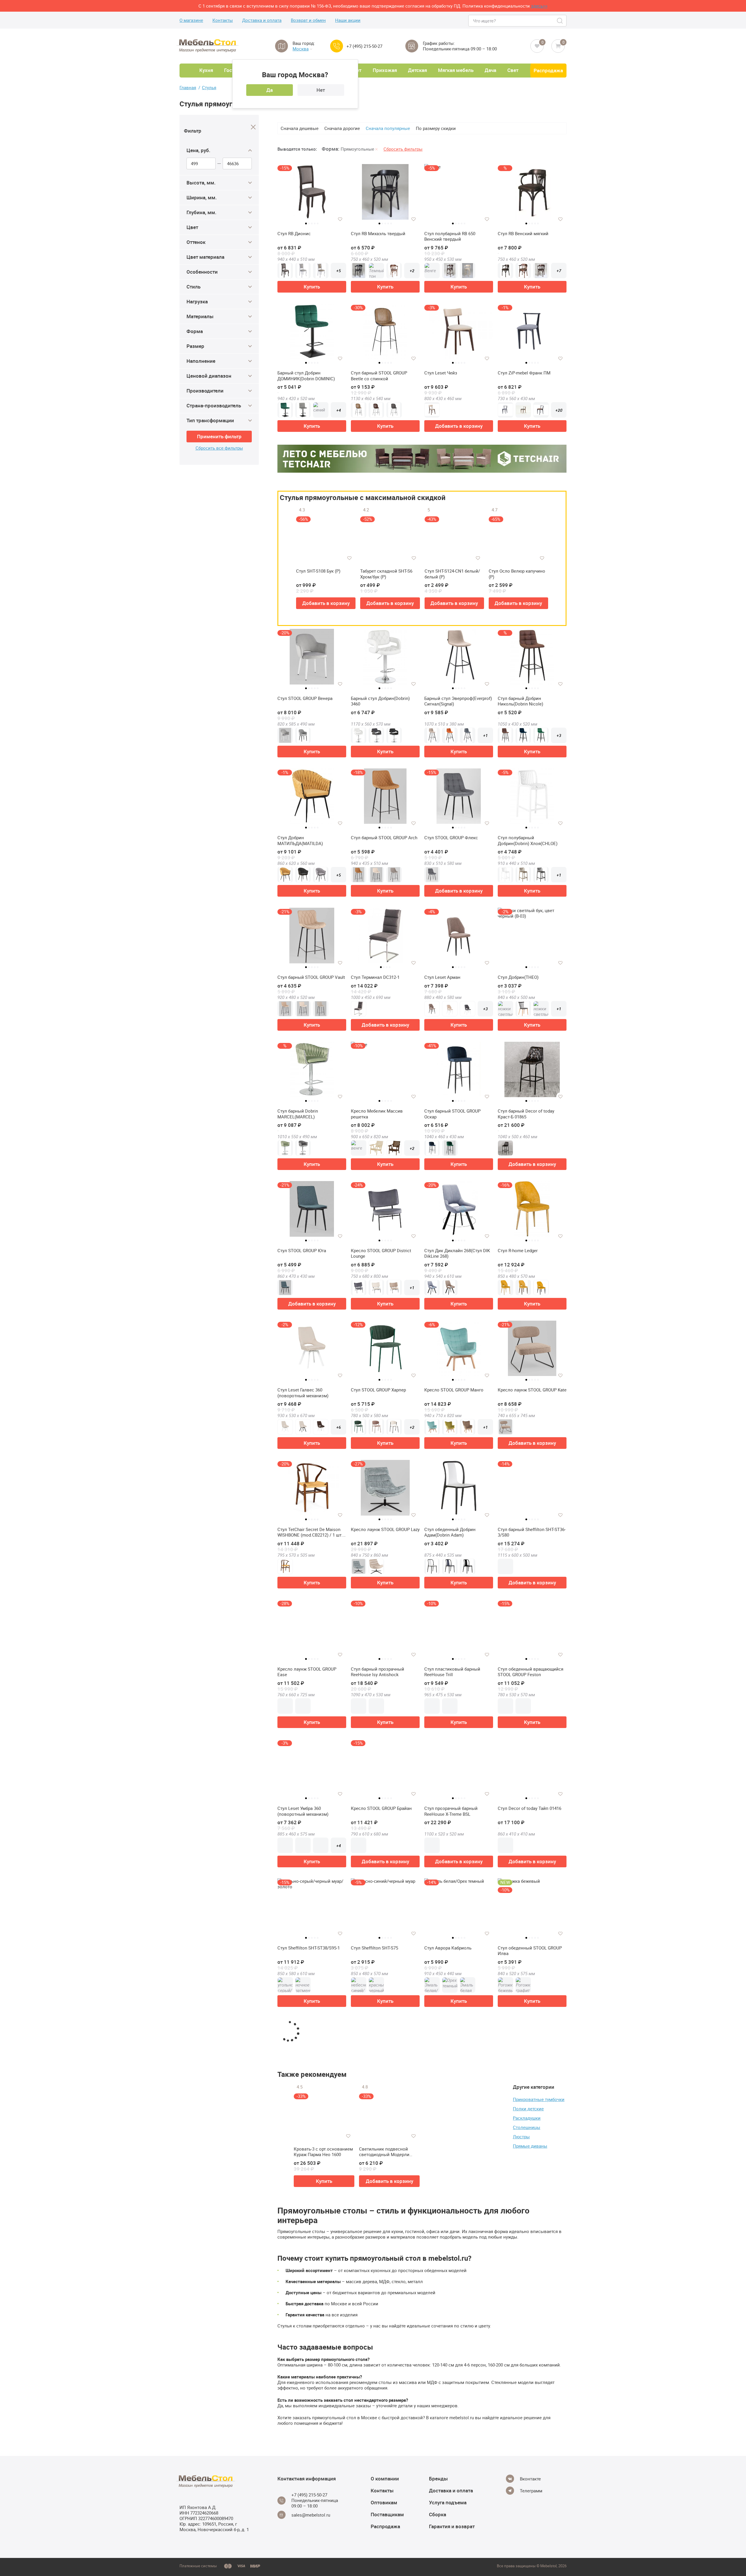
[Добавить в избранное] (340, 219)
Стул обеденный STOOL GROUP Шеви (530, 2090)
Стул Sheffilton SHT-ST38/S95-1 (309, 1948)
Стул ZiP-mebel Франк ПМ (524, 373)
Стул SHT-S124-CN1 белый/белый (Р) (452, 574)
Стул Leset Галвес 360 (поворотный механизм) (303, 1393)
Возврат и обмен (308, 20)
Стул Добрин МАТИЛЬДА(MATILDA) (300, 841)
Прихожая (385, 70)
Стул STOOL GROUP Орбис (304, 2087)
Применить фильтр (219, 436)
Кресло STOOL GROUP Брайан (381, 1808)
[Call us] (337, 46)
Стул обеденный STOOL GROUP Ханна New (383, 2090)
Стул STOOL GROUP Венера (305, 698)
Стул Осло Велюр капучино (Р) (517, 574)
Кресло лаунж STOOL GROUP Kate (532, 1390)
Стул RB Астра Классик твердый (384, 2366)
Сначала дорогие (342, 128)
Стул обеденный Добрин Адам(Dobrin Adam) (450, 1532)
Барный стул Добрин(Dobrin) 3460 (380, 701)
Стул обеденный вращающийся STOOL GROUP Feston (531, 1672)
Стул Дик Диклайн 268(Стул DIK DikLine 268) (457, 1253)
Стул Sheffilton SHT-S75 (374, 1948)
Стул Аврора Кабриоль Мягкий (530, 2366)
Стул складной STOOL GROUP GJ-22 (312, 2230)
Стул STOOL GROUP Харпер (378, 1390)
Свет (513, 70)
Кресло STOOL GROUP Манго (454, 1390)
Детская (417, 70)
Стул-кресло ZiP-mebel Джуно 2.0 (311, 2366)
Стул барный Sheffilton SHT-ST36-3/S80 (532, 1532)
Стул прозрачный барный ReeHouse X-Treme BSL (451, 1811)
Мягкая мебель (456, 70)
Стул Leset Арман (442, 977)
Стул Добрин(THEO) (518, 977)
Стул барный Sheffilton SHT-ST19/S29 (453, 2369)
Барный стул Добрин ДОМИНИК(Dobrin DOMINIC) (306, 376)
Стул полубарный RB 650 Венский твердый (450, 236)
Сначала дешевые (300, 128)
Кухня (206, 70)
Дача (490, 70)
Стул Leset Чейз (441, 373)
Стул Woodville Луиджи (448, 2506)
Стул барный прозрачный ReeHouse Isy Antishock (378, 1672)
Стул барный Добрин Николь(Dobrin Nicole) (520, 701)
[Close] (253, 127)
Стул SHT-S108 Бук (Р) (318, 571)
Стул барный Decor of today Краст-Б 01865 (526, 1114)
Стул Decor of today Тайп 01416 (529, 1808)
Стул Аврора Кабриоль (448, 1948)
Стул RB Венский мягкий (523, 234)
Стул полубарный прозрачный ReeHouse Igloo (382, 2509)
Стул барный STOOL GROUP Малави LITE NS (379, 2230)
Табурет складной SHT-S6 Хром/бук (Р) (386, 574)
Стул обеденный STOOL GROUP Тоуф (456, 2090)
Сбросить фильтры (403, 149)
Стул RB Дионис (294, 234)
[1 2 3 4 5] (385, 194)
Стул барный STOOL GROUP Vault (311, 977)
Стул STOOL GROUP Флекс (451, 838)
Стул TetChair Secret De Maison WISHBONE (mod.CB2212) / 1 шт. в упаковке (310, 1532)
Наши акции (348, 20)
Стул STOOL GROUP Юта (302, 1251)
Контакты (223, 20)
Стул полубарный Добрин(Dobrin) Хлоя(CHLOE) (528, 841)
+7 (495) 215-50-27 (364, 46)
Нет (321, 90)
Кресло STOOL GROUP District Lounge (381, 1253)
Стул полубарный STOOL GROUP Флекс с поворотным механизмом (531, 2230)
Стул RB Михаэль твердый (378, 234)
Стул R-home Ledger (518, 1251)
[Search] (560, 21)
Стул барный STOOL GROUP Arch (384, 838)
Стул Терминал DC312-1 (375, 977)
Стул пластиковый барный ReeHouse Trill (452, 1672)
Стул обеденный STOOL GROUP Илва (530, 1951)
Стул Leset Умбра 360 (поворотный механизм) (303, 1811)
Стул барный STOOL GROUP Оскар (452, 1114)
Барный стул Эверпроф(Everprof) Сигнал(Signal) (458, 701)
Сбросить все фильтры (219, 448)
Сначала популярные (388, 128)
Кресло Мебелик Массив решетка (377, 1114)
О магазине (191, 20)
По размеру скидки (436, 128)
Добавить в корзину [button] (459, 426)
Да (270, 90)
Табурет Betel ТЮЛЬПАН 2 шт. (308, 2506)
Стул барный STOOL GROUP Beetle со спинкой (379, 376)
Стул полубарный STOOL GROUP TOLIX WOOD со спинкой (531, 2509)
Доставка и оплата (262, 20)
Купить (312, 287)
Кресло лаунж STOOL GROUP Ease (307, 1672)
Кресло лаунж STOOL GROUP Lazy (385, 1529)
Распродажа (548, 70)
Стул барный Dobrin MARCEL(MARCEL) (298, 1114)
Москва (301, 49)
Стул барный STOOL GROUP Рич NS (457, 2230)
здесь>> (539, 6)
